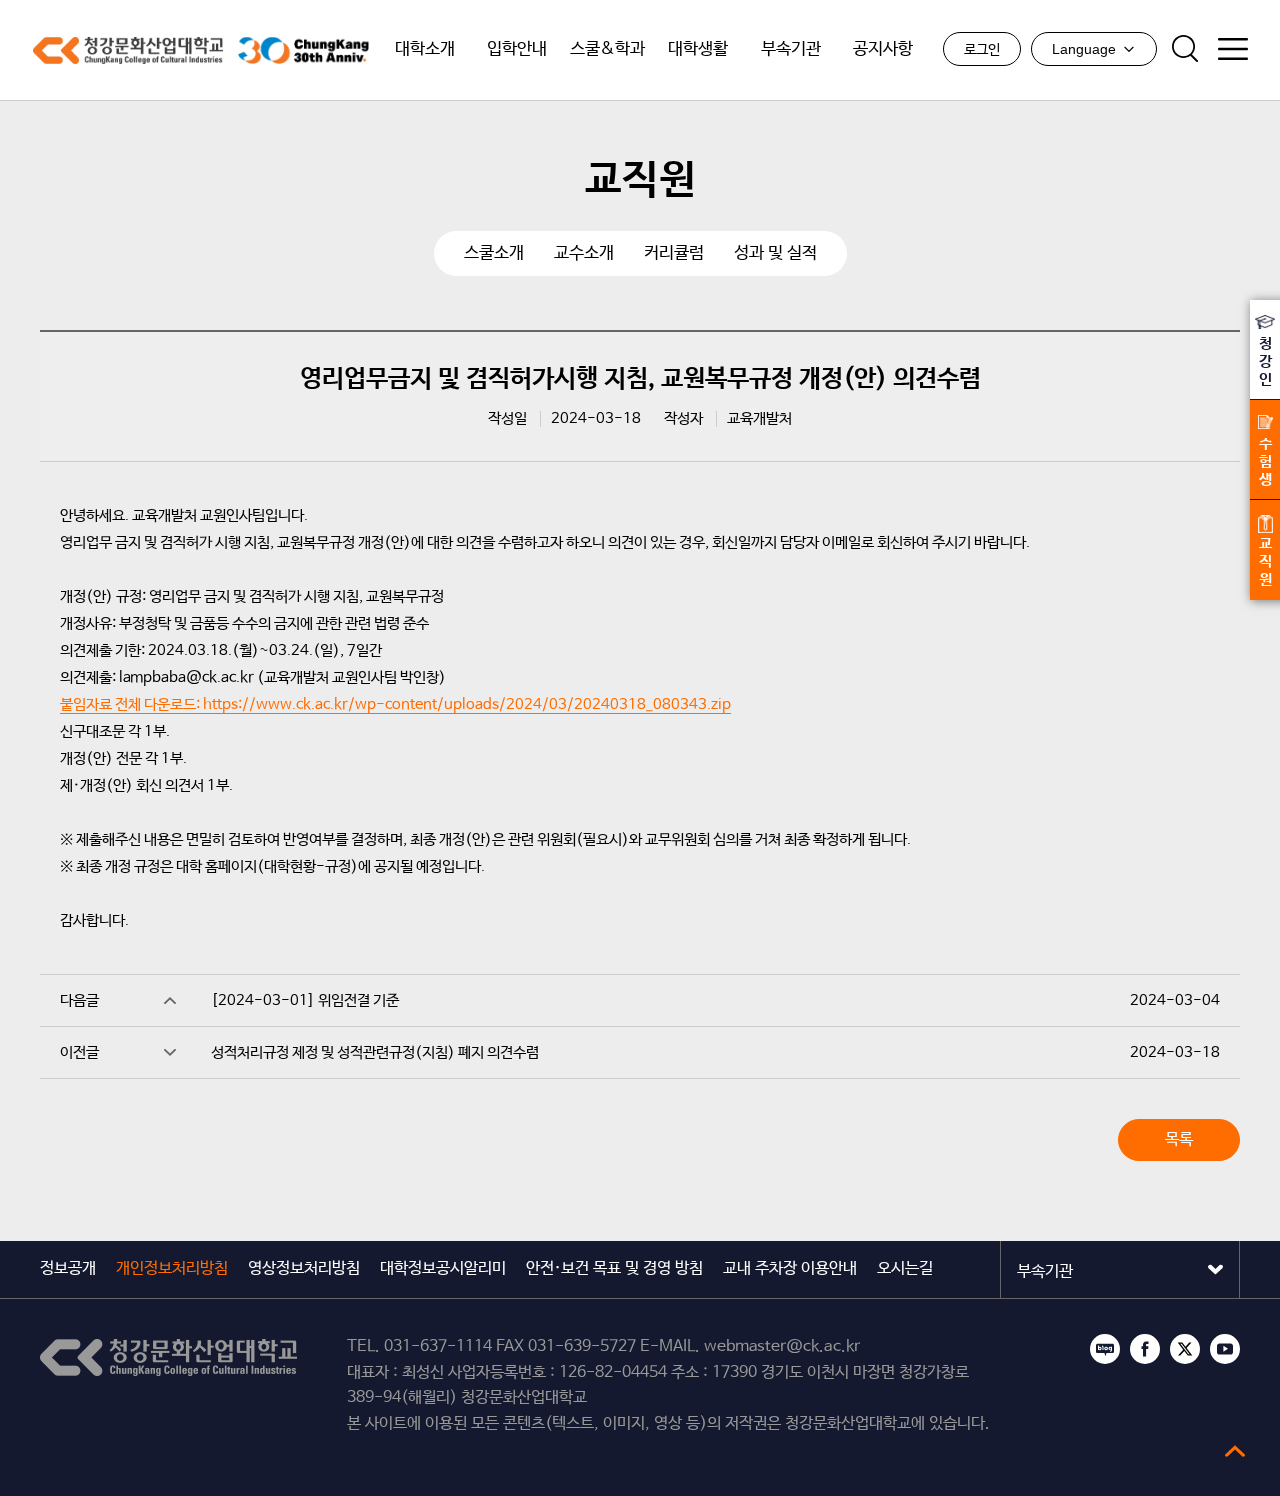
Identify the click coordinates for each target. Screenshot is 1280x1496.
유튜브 (1225, 1349)
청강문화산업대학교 (127, 50)
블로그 (1105, 1349)
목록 (1179, 1139)
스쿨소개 (494, 253)
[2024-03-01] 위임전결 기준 (305, 1000)
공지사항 (883, 49)
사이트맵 (1233, 49)
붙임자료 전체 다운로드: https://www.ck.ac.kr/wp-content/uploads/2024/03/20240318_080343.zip (395, 704)
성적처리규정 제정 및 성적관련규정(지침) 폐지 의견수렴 (375, 1052)
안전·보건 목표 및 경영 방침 (614, 1268)
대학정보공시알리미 (443, 1268)
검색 (1185, 49)
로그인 (982, 50)
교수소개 (584, 253)
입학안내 (517, 49)
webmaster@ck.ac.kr (782, 1346)
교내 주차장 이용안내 (790, 1268)
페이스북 (1145, 1349)
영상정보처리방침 (304, 1268)
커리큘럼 (674, 253)
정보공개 (68, 1268)
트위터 (1185, 1349)
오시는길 (905, 1268)
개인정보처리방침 (172, 1268)
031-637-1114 (438, 1346)
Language (1084, 49)
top (1235, 1451)
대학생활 (698, 49)
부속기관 (791, 49)
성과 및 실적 (775, 253)
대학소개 (425, 49)
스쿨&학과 (607, 49)
